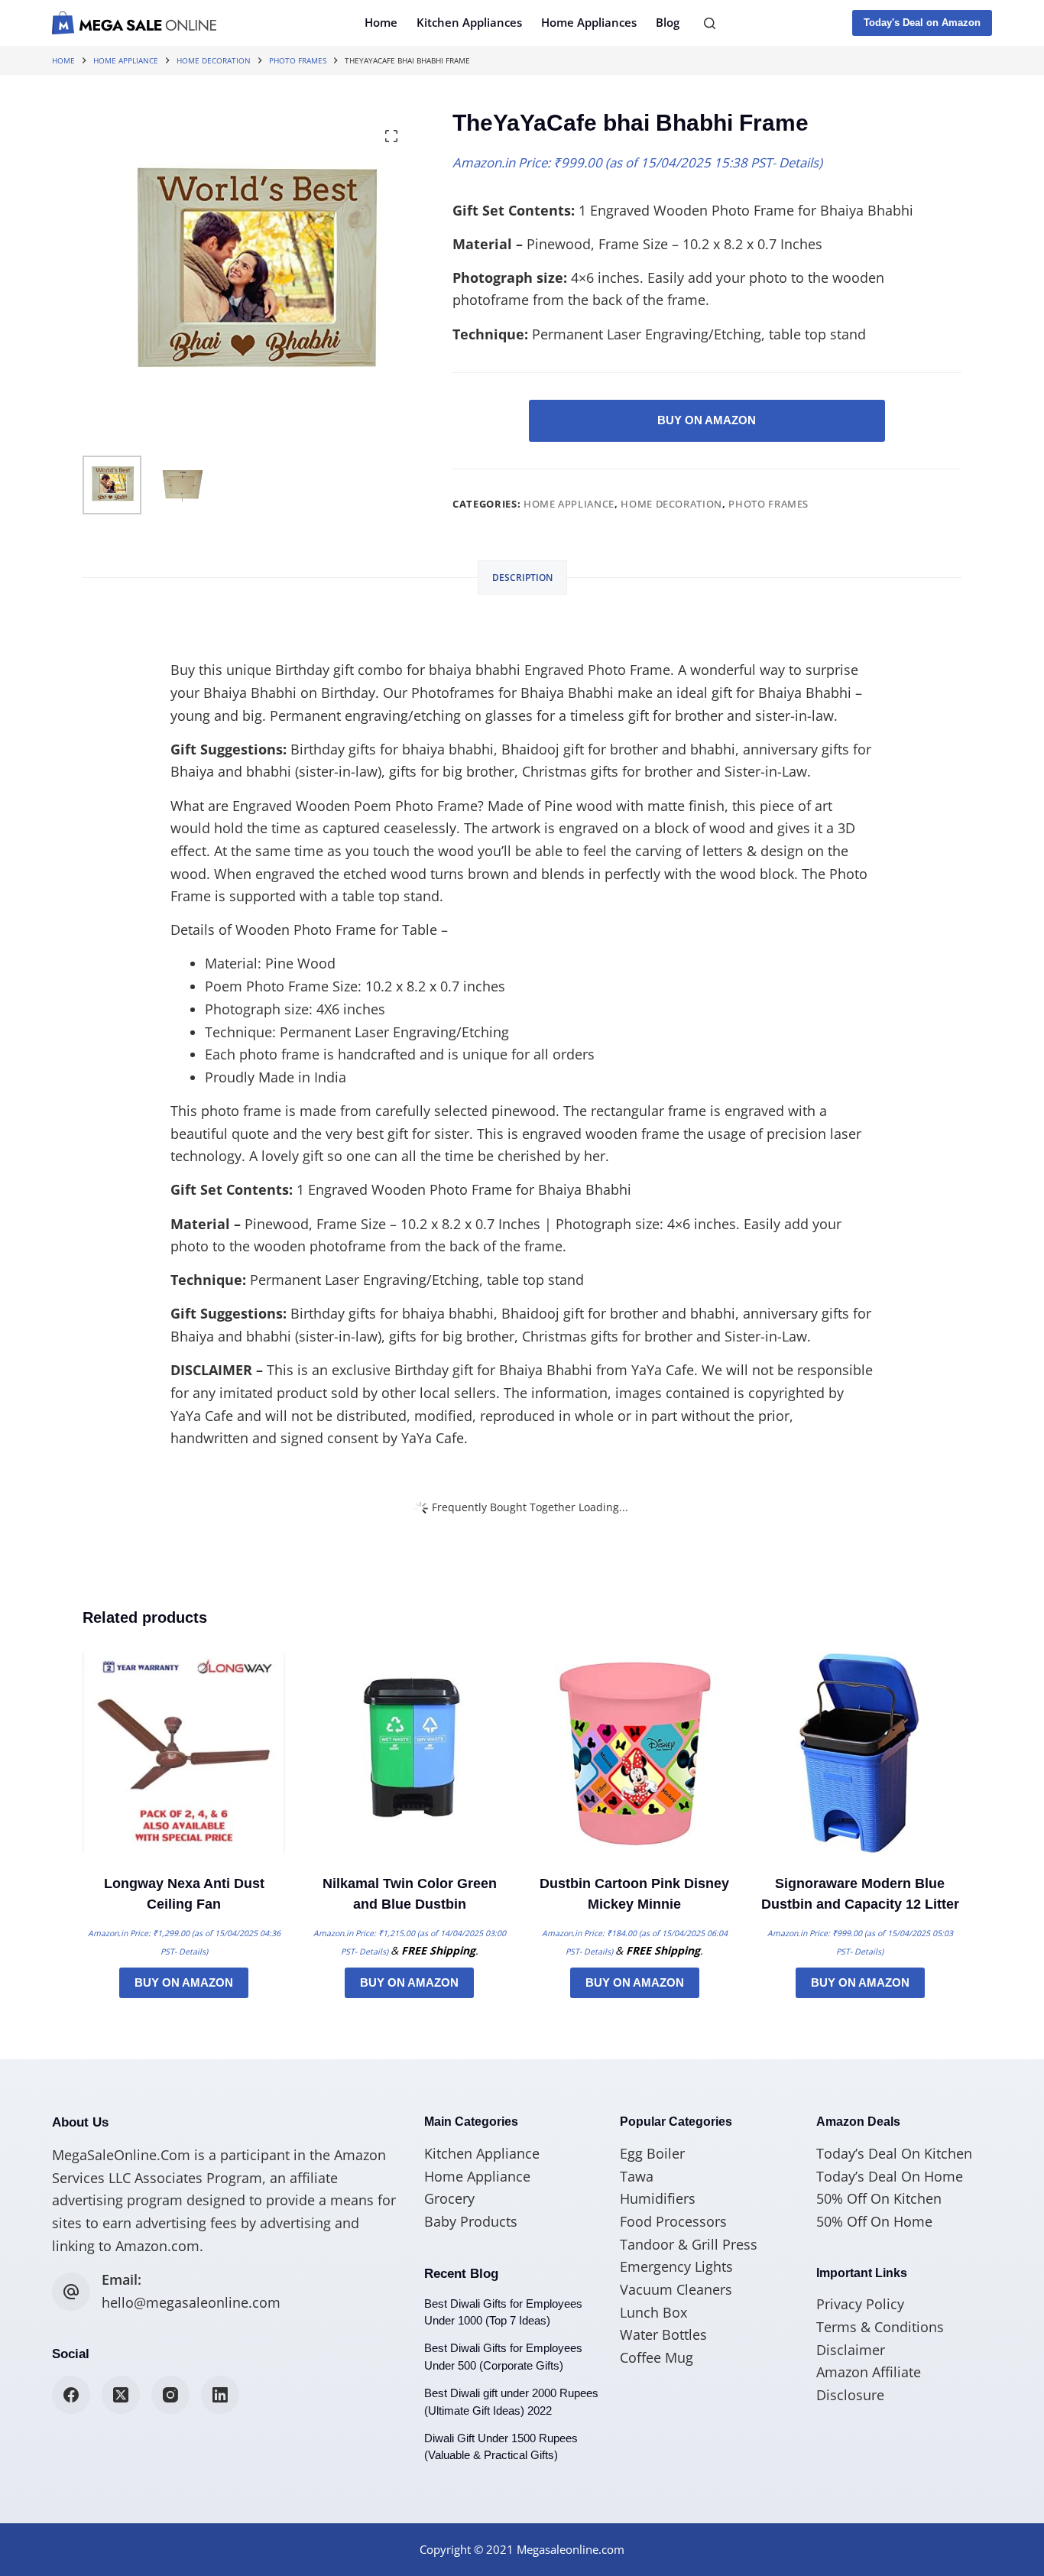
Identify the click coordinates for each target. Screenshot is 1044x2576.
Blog (668, 22)
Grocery (449, 2198)
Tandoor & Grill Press (689, 2244)
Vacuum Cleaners (676, 2289)
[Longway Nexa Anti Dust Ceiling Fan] (184, 1753)
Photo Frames (768, 504)
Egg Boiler (652, 2153)
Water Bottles (663, 2334)
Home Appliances (589, 22)
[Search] (710, 23)
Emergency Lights (676, 2266)
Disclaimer (851, 2350)
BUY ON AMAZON (707, 420)
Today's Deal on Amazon (922, 23)
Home (381, 22)
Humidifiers (658, 2198)
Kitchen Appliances (469, 22)
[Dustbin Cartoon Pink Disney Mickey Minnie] (635, 1753)
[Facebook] (71, 2395)
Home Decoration (671, 504)
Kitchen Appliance (482, 2153)
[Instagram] (170, 2395)
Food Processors (673, 2221)
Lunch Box (653, 2312)
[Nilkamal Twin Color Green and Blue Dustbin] (409, 1753)
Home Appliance (569, 504)
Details (799, 162)
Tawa (637, 2176)
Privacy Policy (860, 2304)
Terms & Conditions (880, 2327)
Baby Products (471, 2221)
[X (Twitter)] (121, 2395)
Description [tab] (522, 577)
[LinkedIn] (220, 2395)
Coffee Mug (657, 2357)
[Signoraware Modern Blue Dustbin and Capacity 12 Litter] (860, 1753)
